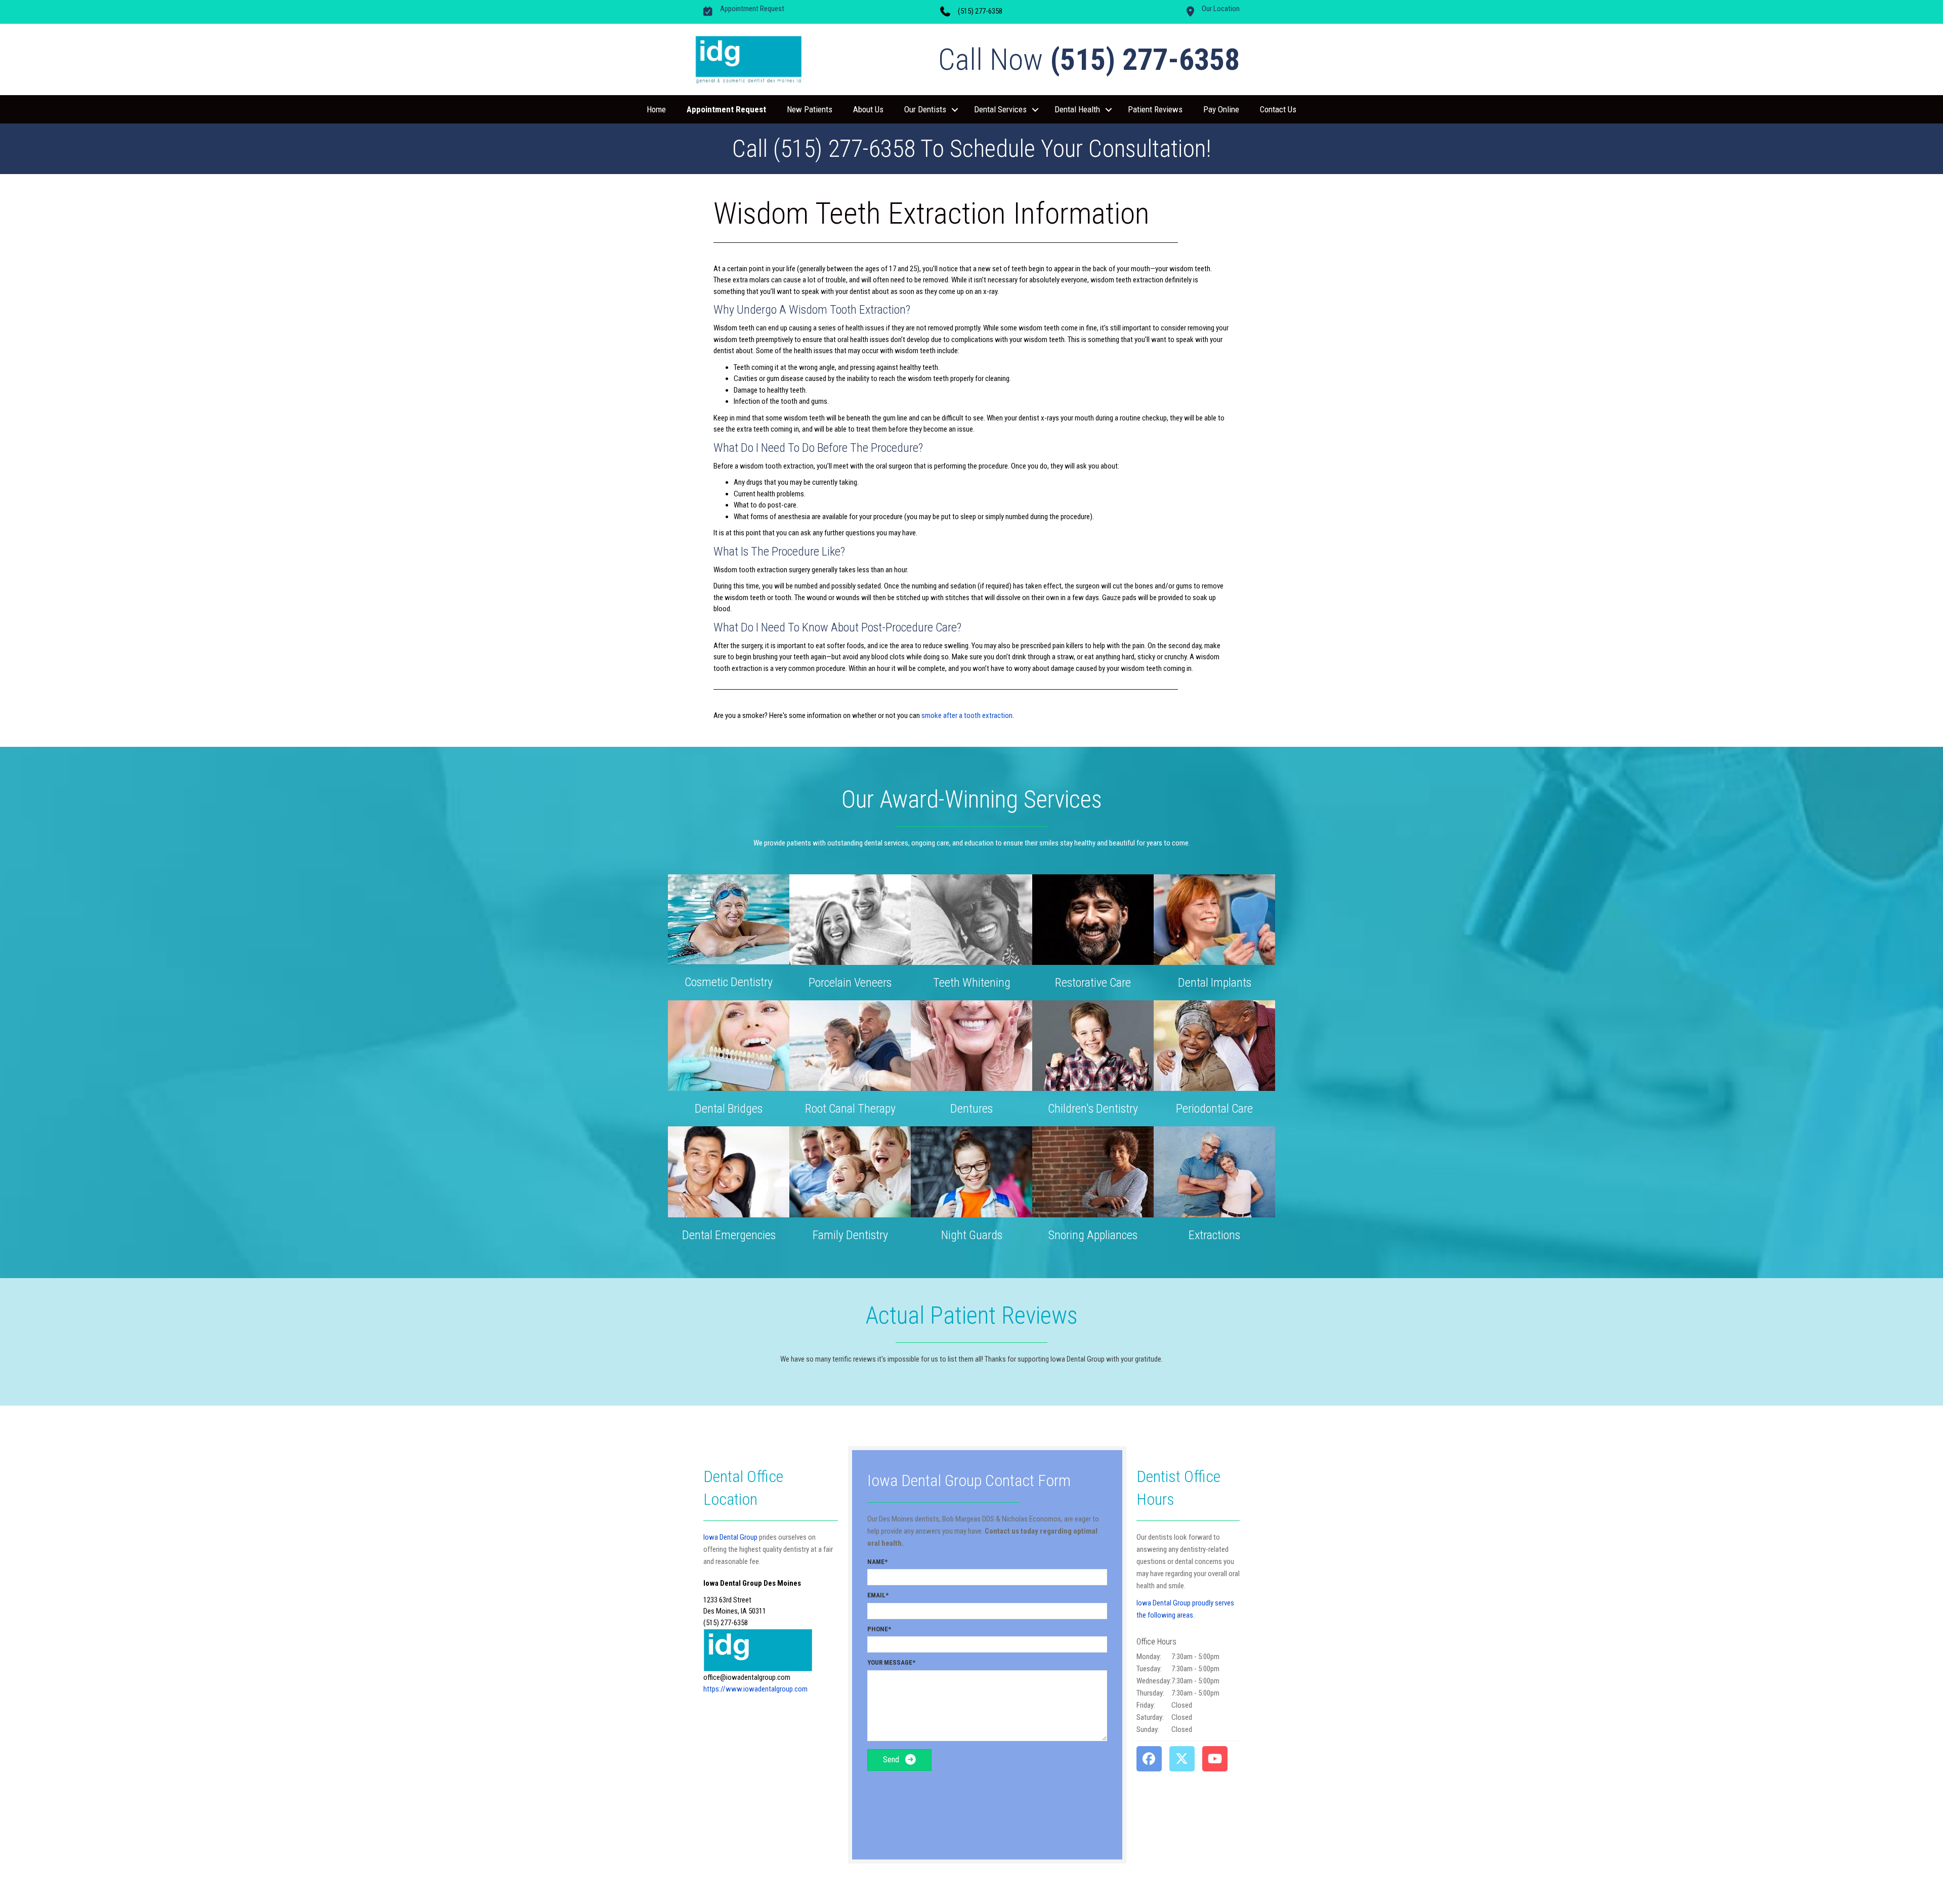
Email (876, 1595)
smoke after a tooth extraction (967, 715)
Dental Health (1077, 109)
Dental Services (1000, 109)
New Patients (810, 109)
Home (656, 109)
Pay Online (1221, 109)
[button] (955, 110)
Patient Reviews (1155, 109)
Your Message (890, 1662)
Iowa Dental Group (730, 1537)
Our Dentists (925, 109)
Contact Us (1278, 109)
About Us (868, 109)
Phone (878, 1629)
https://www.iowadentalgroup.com (755, 1689)
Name (876, 1562)
